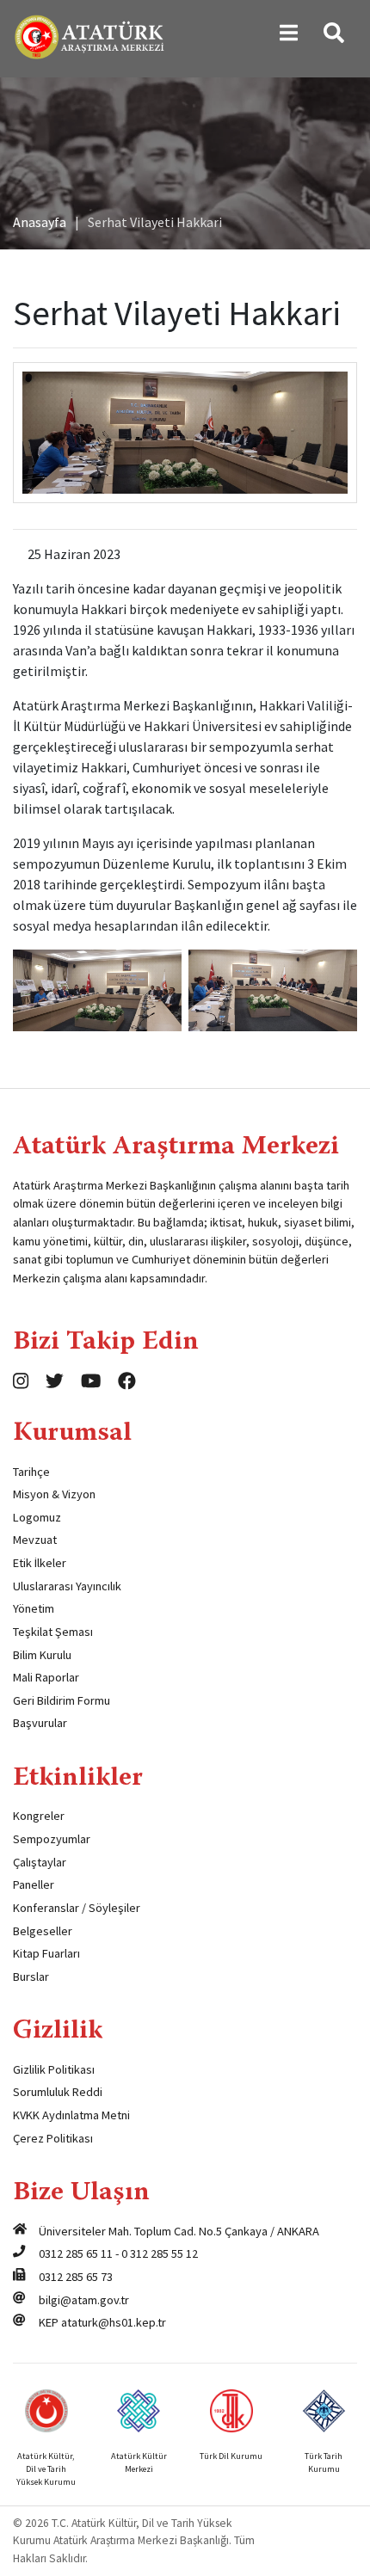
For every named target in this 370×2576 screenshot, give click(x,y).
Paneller (34, 1884)
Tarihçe (31, 1472)
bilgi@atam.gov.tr (84, 2300)
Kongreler (39, 1816)
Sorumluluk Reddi (58, 2092)
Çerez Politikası (53, 2138)
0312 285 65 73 (76, 2277)
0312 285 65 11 (76, 2253)
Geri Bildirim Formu (62, 1700)
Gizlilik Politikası (54, 2069)
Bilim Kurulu (42, 1655)
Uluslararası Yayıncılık (67, 1586)
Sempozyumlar (52, 1839)
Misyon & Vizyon (54, 1494)
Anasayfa (40, 222)
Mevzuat (35, 1540)
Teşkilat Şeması (53, 1632)
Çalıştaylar (40, 1862)
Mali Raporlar (46, 1677)
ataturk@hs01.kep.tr (114, 2322)
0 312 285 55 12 (160, 2253)
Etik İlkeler (40, 1563)
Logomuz (37, 1517)
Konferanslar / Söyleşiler (77, 1908)
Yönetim (34, 1608)
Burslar (31, 1977)
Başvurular (40, 1723)
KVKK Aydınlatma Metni (71, 2115)
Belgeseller (43, 1931)
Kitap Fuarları (46, 1953)
